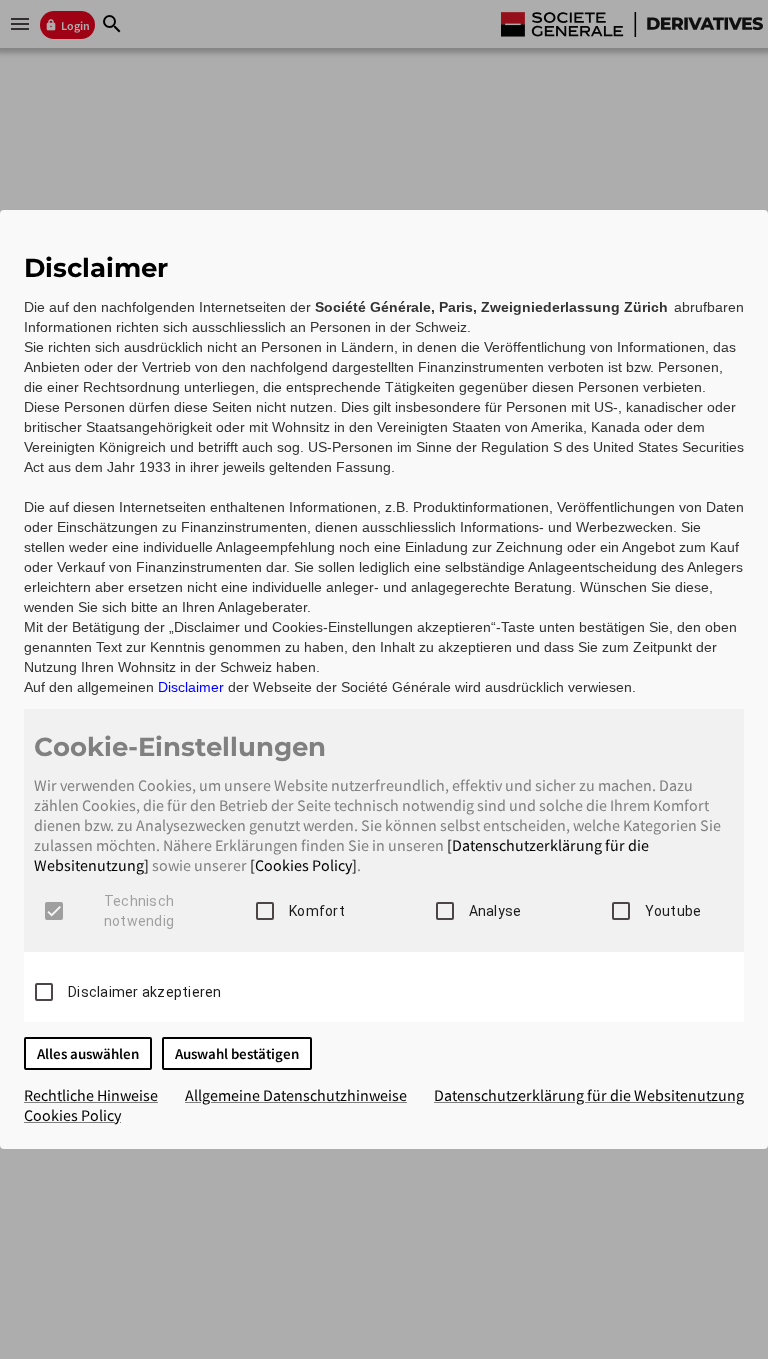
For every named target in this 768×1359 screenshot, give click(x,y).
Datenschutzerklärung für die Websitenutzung (589, 1095)
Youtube (673, 911)
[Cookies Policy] (303, 865)
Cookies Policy (72, 1115)
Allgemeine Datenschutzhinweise (296, 1095)
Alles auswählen (88, 1053)
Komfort (317, 911)
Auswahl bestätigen (237, 1053)
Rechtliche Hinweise (91, 1095)
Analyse (495, 911)
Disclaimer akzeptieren (145, 992)
